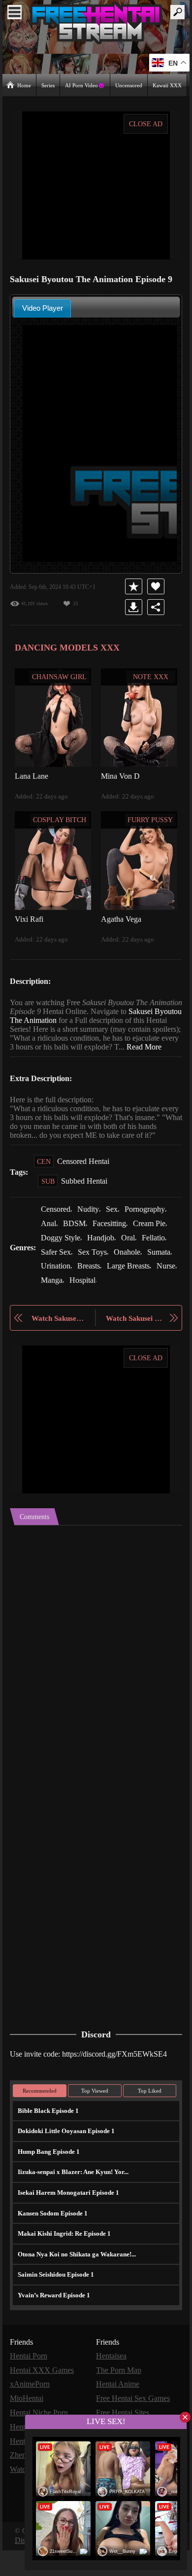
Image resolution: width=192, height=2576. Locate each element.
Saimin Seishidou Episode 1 (55, 2305)
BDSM (73, 1249)
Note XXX (151, 676)
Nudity (92, 1235)
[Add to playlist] (134, 586)
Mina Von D (120, 775)
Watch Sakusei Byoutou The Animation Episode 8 (58, 1350)
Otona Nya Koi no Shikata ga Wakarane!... (75, 2285)
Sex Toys (96, 1277)
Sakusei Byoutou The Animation (64, 1020)
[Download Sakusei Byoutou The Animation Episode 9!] (134, 607)
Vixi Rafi (28, 918)
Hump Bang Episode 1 (48, 2183)
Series (49, 85)
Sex (116, 1235)
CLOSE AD (146, 124)
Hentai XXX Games (42, 2401)
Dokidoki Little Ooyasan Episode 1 (65, 2162)
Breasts (124, 1290)
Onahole (132, 1277)
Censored (57, 1235)
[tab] (42, 308)
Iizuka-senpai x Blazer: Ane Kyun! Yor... (71, 2203)
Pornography (151, 1235)
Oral (131, 1263)
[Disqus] (96, 1681)
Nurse (104, 1304)
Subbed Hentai (86, 1207)
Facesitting (109, 1249)
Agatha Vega (122, 918)
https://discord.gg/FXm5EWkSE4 (122, 2085)
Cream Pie (151, 1249)
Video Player (43, 308)
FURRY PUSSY (151, 819)
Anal (48, 1249)
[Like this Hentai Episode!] (156, 586)
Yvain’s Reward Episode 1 (53, 2326)
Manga (133, 1304)
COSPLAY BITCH (60, 819)
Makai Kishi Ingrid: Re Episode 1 (61, 2265)
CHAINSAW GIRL (60, 676)
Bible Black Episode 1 (47, 2142)
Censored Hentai (85, 1187)
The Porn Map (120, 2401)
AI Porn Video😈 (86, 85)
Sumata (54, 1290)
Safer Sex (57, 1277)
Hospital (165, 1304)
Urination (89, 1290)
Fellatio (157, 1263)
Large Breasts (64, 1304)
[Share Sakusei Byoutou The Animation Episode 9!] (156, 607)
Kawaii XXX (168, 85)
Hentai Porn (30, 2387)
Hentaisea (113, 2387)
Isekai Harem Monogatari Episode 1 (66, 2224)
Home (24, 85)
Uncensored (129, 85)
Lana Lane (32, 775)
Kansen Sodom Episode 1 (52, 2244)
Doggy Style (62, 1263)
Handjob (103, 1263)
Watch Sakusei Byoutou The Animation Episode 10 (134, 1350)
